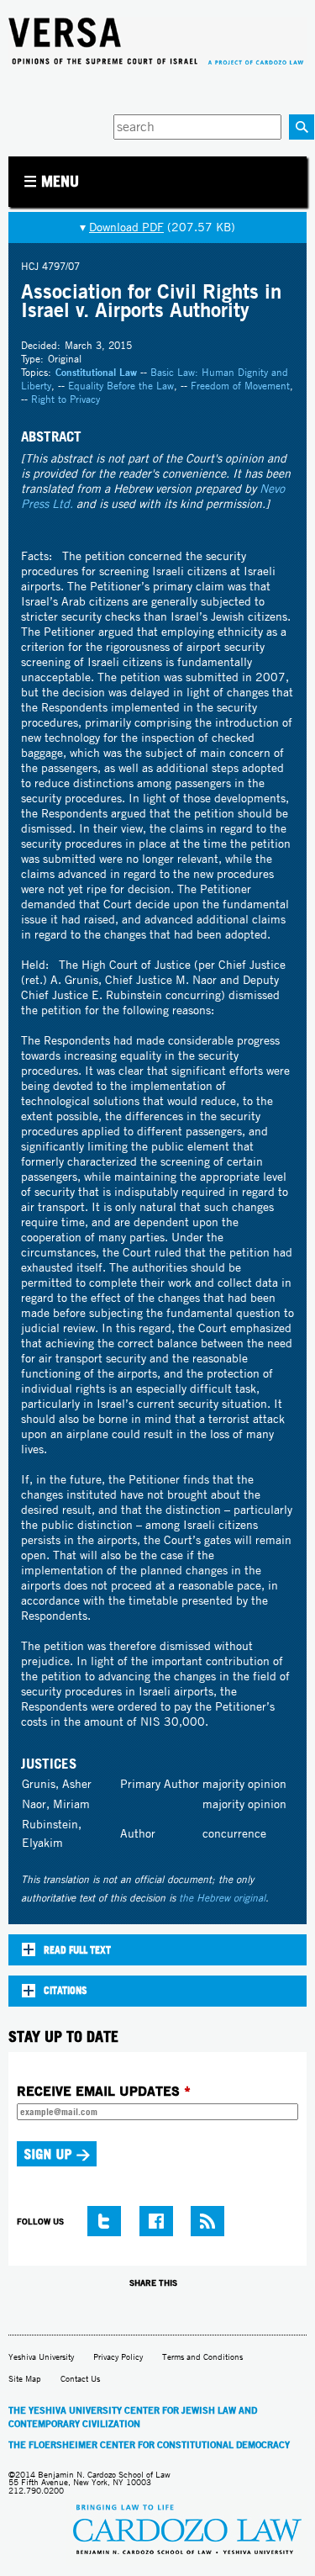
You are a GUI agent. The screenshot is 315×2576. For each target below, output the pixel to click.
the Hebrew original (222, 1898)
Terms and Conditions (202, 2357)
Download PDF (126, 227)
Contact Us (80, 2379)
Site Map (25, 2379)
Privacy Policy (118, 2357)
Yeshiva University (41, 2357)
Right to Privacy (66, 399)
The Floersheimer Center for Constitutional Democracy (149, 2445)
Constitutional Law (96, 372)
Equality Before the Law (121, 386)
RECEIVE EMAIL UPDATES (104, 2091)
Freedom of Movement (240, 386)
